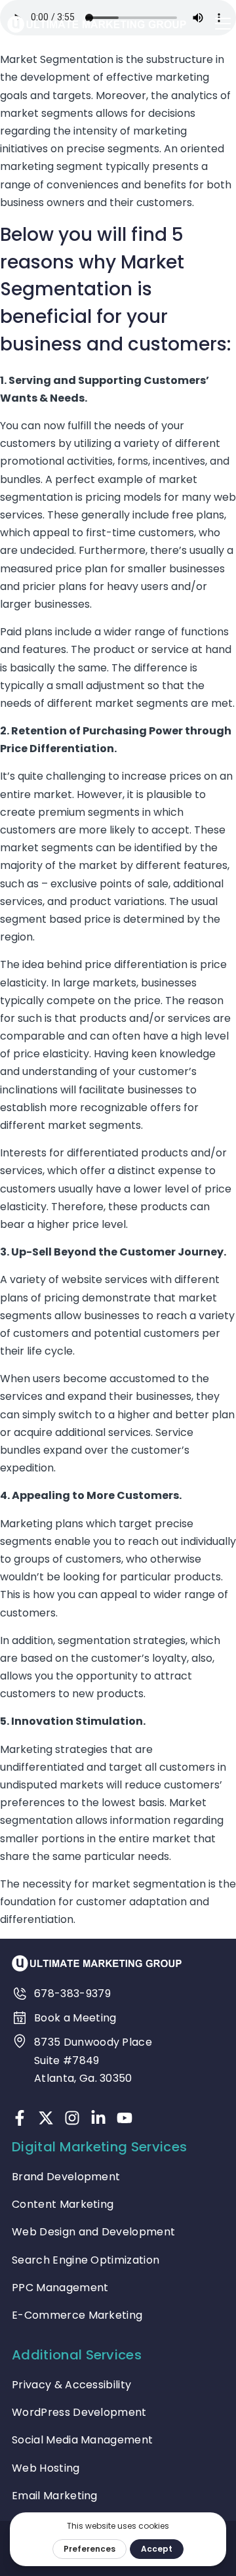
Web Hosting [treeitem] (46, 2468)
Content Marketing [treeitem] (63, 2204)
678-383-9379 (72, 1994)
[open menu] (223, 24)
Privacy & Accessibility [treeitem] (71, 2385)
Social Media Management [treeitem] (82, 2440)
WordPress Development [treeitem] (79, 2412)
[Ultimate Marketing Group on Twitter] (46, 2118)
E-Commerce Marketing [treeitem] (77, 2315)
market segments (47, 113)
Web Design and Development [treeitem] (93, 2232)
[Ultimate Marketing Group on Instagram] (72, 2118)
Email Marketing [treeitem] (55, 2496)
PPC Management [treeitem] (60, 2288)
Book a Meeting (75, 2018)
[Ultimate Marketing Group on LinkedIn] (98, 2118)
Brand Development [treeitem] (66, 2177)
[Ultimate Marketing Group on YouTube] (125, 2118)
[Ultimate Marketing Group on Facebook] (20, 2118)
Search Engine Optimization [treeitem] (86, 2260)
